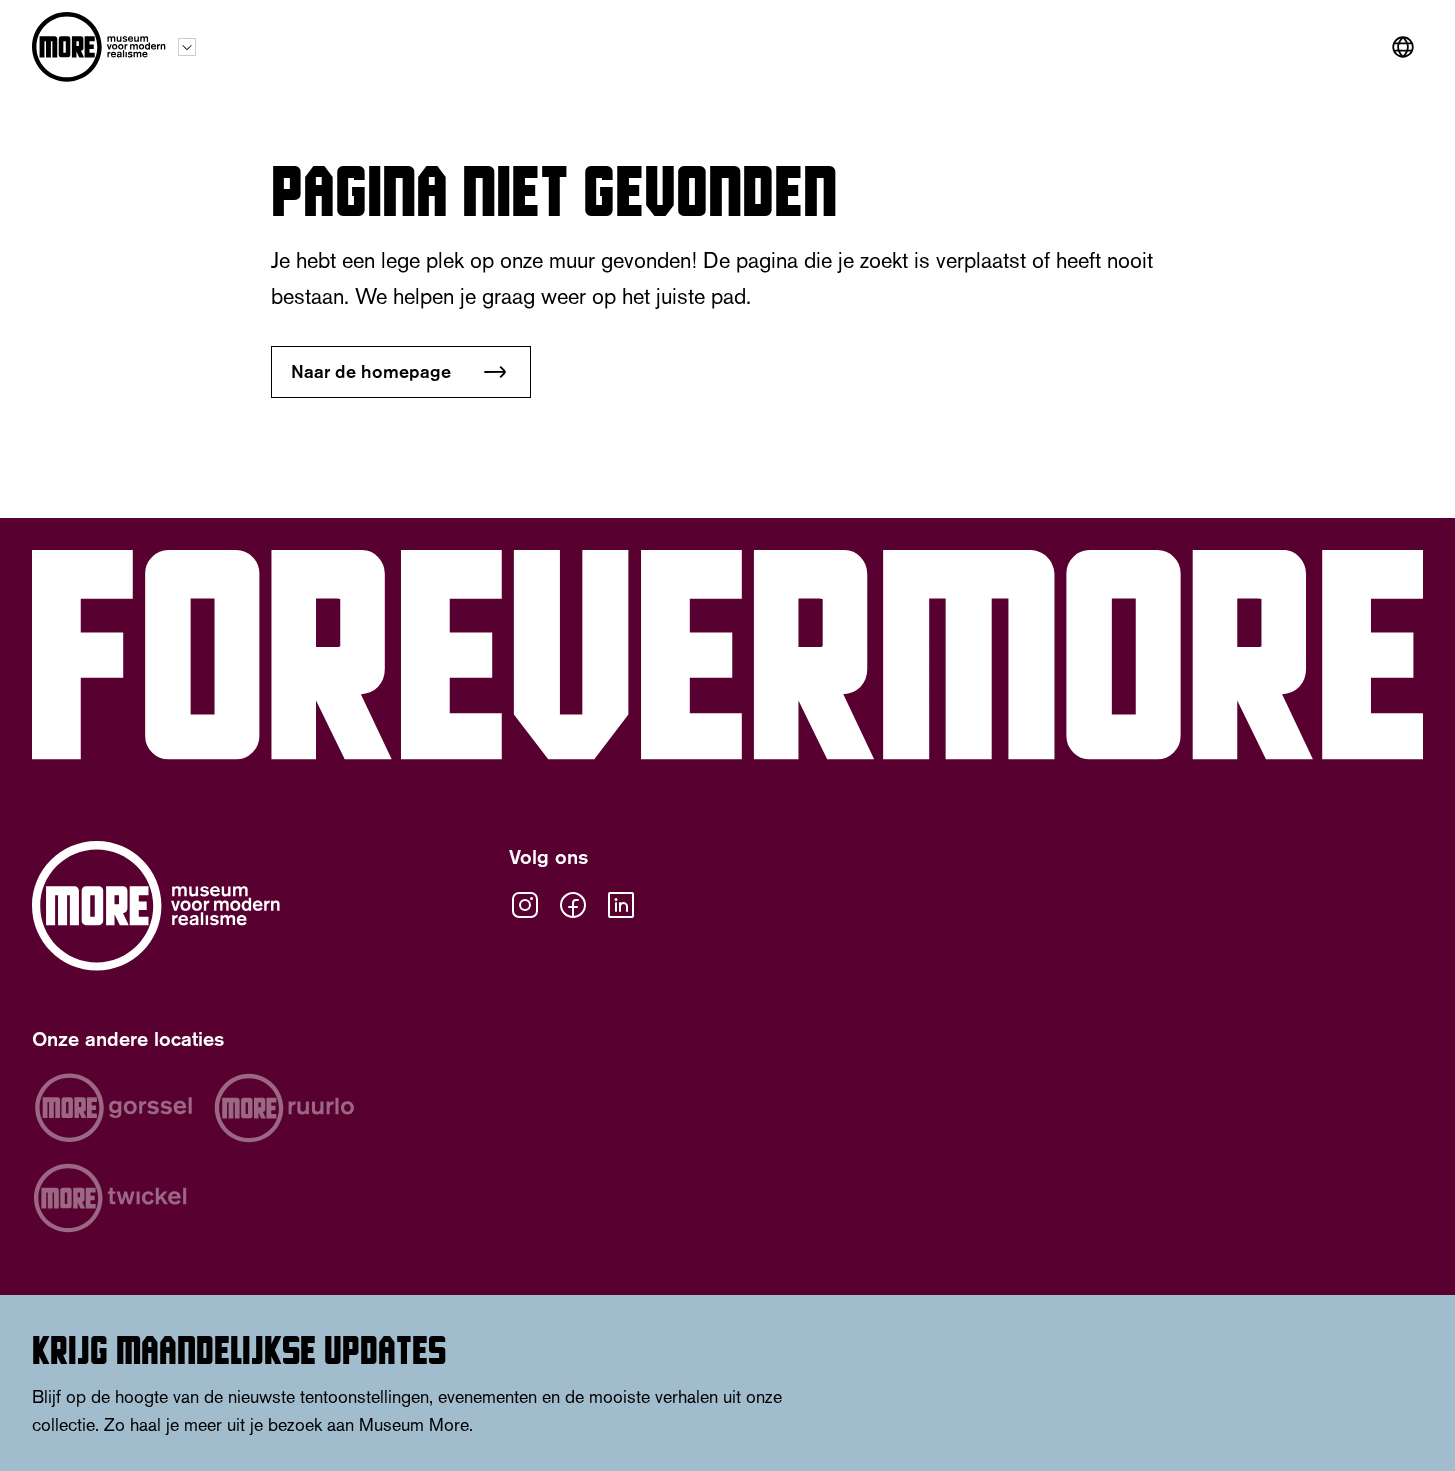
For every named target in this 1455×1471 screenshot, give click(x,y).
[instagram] (525, 905)
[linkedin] (621, 905)
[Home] (99, 47)
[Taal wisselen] (1403, 47)
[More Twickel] (110, 1198)
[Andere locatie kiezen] (187, 47)
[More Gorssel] (113, 1108)
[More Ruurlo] (284, 1108)
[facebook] (573, 905)
